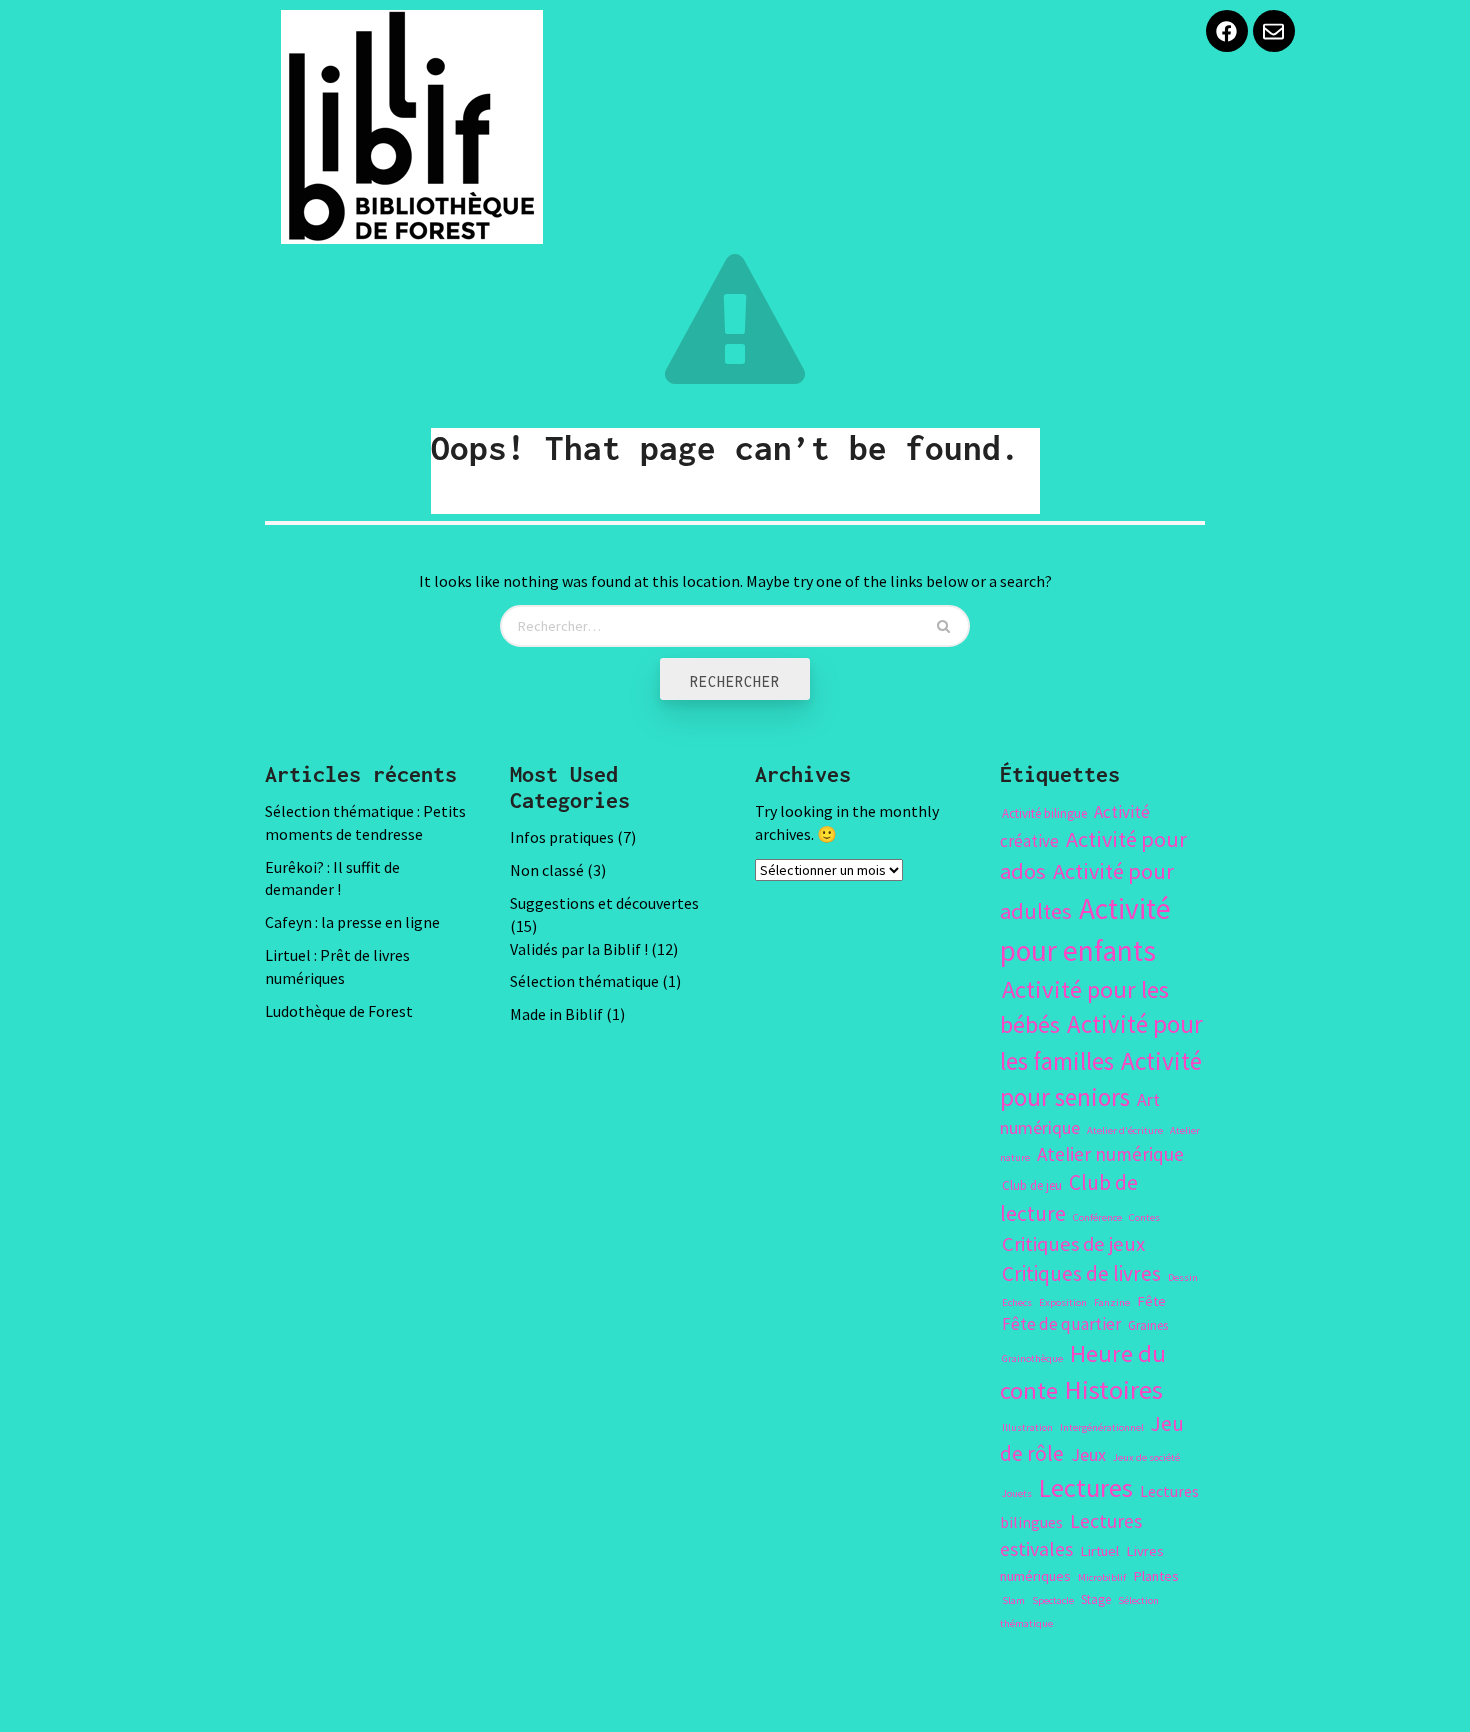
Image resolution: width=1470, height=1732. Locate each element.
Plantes (1156, 1576)
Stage (1096, 1599)
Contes (1144, 1217)
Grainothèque (1032, 1358)
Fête (1151, 1301)
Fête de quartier (1061, 1324)
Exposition (1063, 1302)
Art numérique (1080, 1113)
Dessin (1183, 1277)
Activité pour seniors (1101, 1079)
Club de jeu (1032, 1185)
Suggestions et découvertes (604, 903)
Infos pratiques (562, 837)
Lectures (1086, 1487)
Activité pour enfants (1085, 929)
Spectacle (1053, 1600)
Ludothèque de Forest (339, 1011)
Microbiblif (1102, 1577)
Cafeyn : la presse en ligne (352, 922)
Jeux (1088, 1454)
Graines (1148, 1325)
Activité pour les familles (1101, 1042)
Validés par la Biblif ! (579, 949)
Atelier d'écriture (1125, 1130)
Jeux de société (1146, 1457)
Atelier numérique (1110, 1154)
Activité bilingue (1044, 813)
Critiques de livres (1081, 1273)
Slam (1013, 1600)
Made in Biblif (556, 1014)
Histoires (1114, 1389)
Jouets (1017, 1493)
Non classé (547, 870)
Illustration (1027, 1427)
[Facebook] (1227, 31)
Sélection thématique (584, 981)
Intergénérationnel (1102, 1427)
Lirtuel (1099, 1551)
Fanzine (1112, 1302)
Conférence (1097, 1217)
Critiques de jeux (1073, 1244)
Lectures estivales (1071, 1534)
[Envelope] (1274, 31)
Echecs (1017, 1302)
